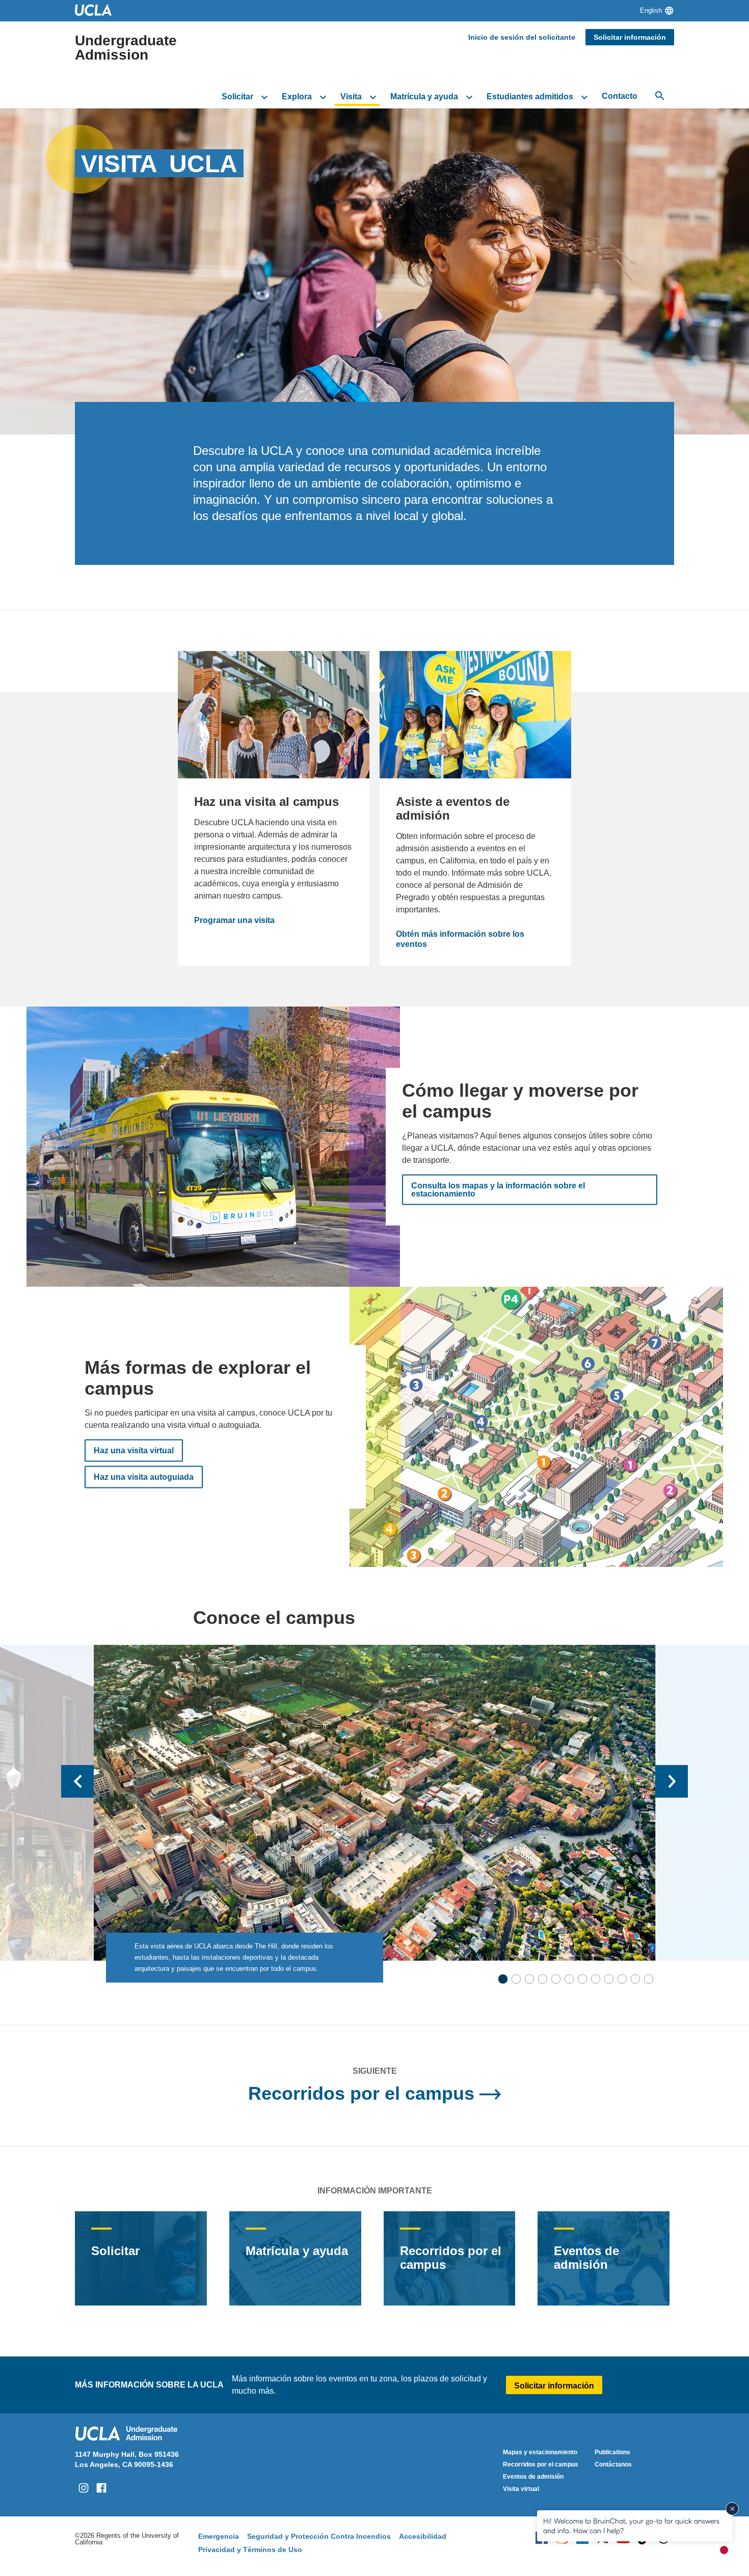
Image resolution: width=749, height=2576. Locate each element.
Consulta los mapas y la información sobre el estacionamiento (498, 1190)
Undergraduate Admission (126, 48)
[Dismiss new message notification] (732, 2509)
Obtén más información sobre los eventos (461, 939)
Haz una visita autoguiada (144, 1477)
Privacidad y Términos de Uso (250, 2550)
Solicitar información (630, 37)
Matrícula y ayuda (424, 97)
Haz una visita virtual (134, 1450)
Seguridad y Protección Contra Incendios (319, 2536)
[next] (672, 1781)
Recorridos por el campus (361, 2093)
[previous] (77, 1781)
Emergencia (219, 2536)
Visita (351, 97)
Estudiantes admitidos (530, 97)
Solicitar (237, 97)
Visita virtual (521, 2489)
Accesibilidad (423, 2536)
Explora (297, 97)
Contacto (620, 96)
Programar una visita (234, 920)
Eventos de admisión (586, 2258)
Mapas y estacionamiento (540, 2452)
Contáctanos (613, 2464)
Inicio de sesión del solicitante (522, 37)
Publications (612, 2452)
